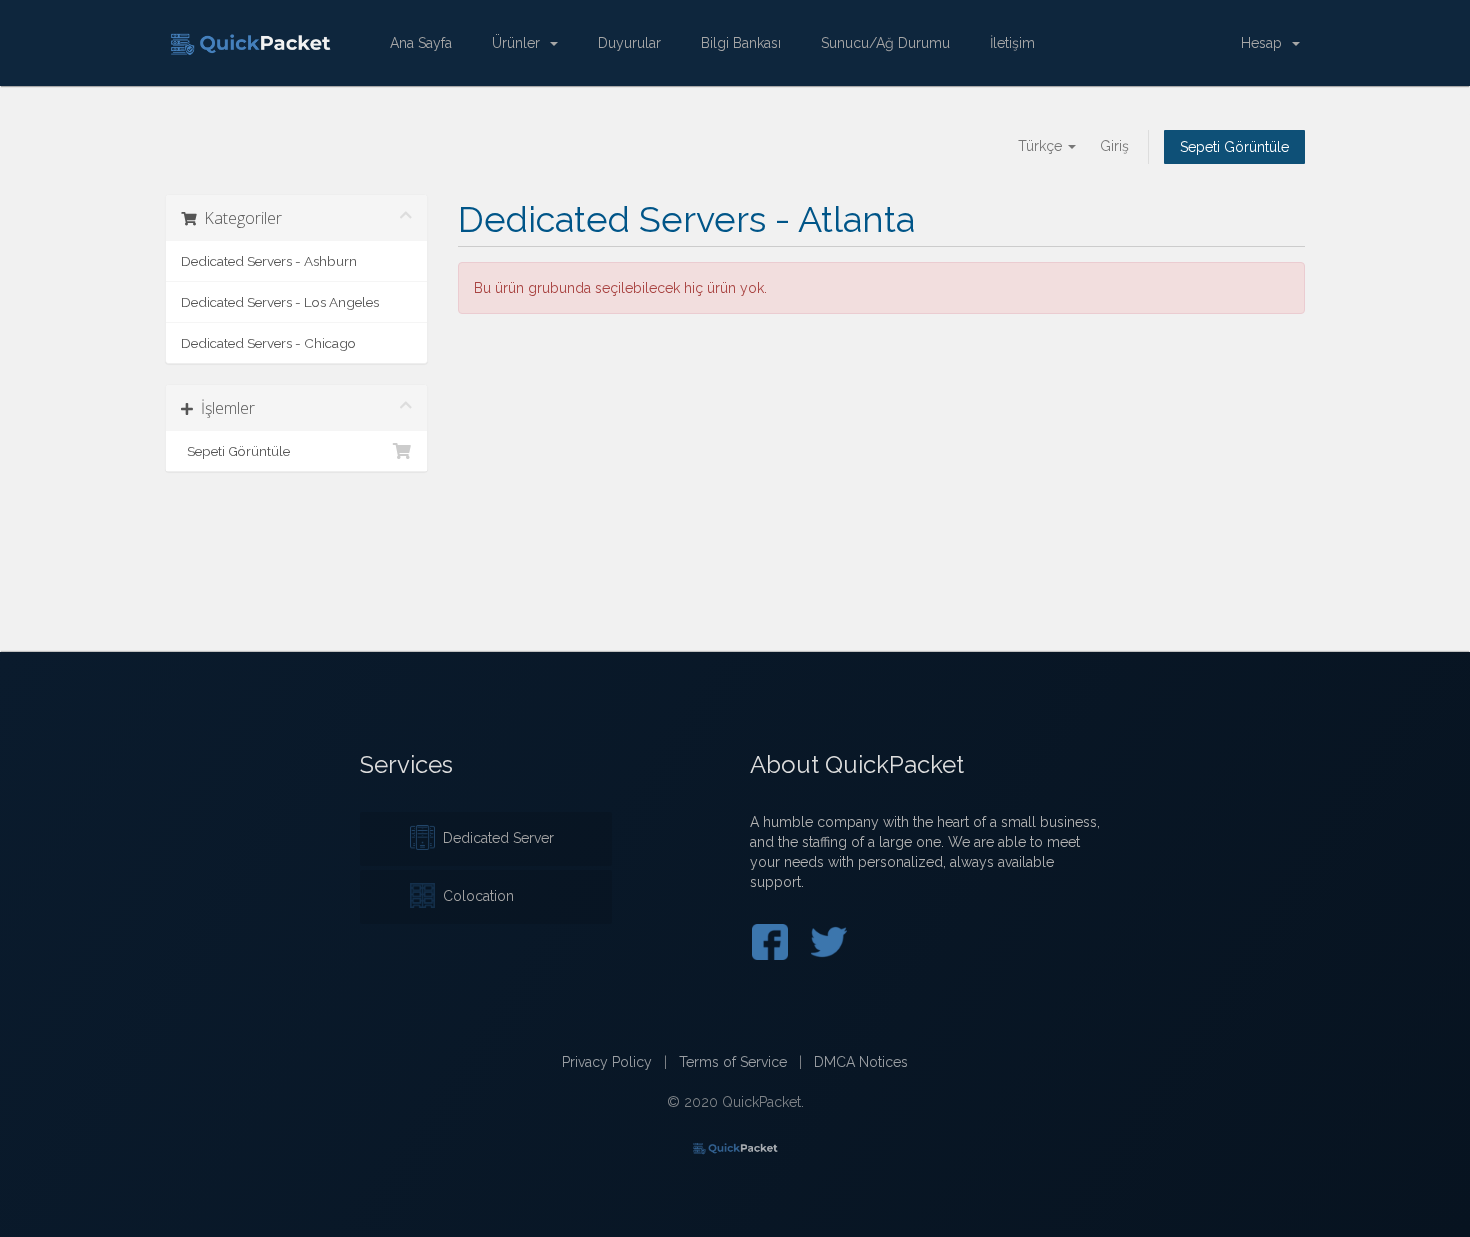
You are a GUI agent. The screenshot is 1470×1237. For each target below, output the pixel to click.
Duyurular (629, 43)
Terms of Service (733, 1062)
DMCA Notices (861, 1062)
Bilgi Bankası (741, 43)
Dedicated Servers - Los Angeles (280, 302)
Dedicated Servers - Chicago (268, 343)
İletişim (1012, 43)
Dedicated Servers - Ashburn (269, 261)
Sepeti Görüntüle (1234, 147)
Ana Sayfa (421, 43)
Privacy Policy (607, 1062)
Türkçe (1042, 146)
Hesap (1265, 43)
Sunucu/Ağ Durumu (885, 43)
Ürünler (520, 43)
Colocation (474, 896)
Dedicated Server (494, 838)
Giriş (1114, 146)
